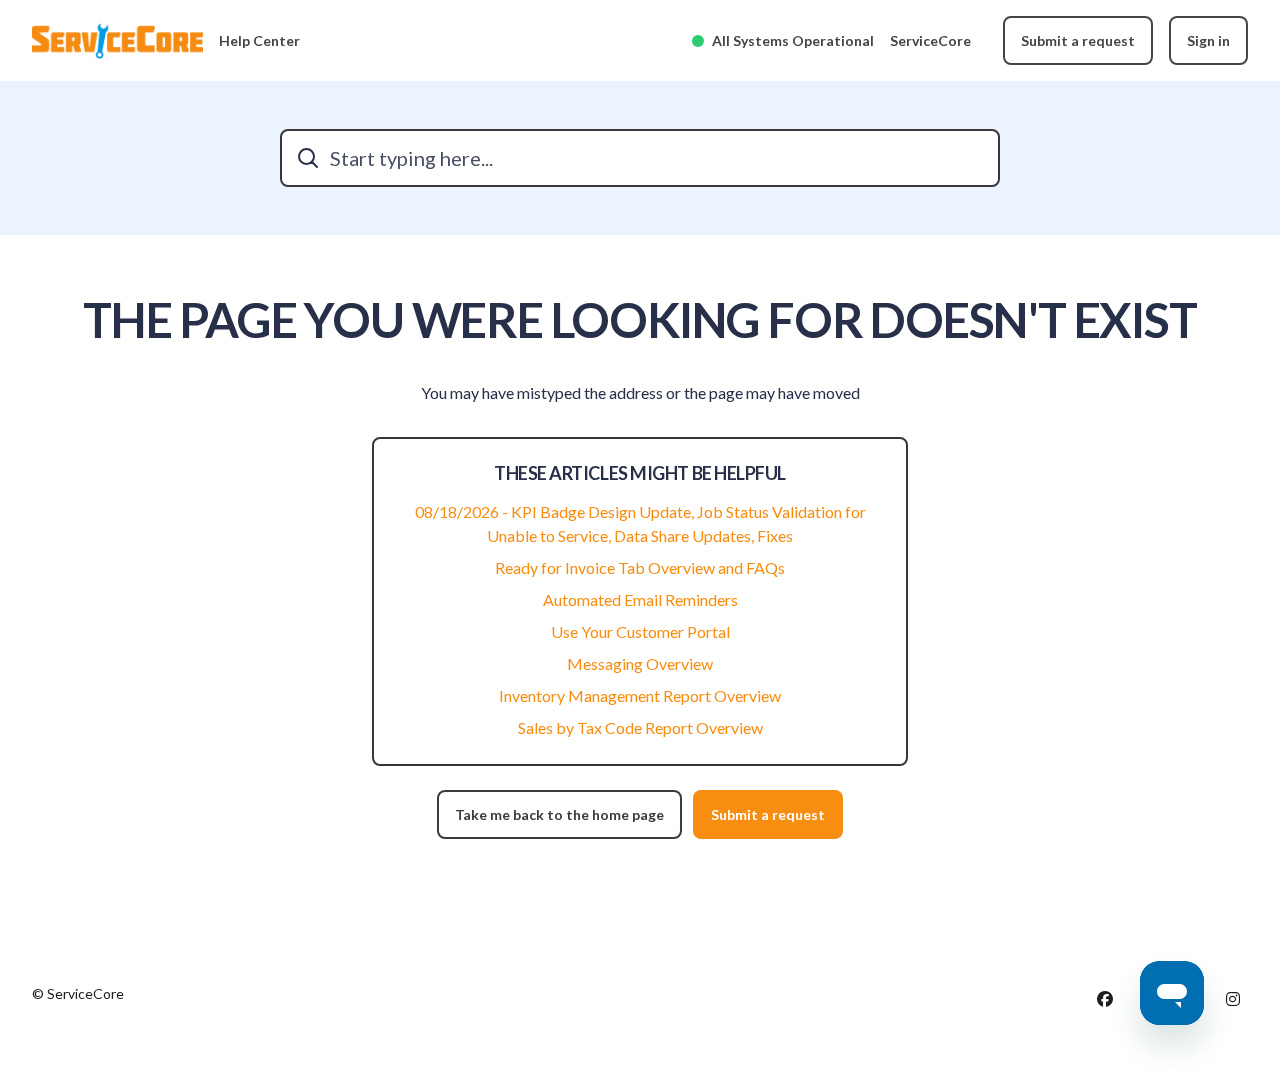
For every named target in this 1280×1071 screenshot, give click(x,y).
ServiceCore (930, 40)
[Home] (117, 41)
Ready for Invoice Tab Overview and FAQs (640, 567)
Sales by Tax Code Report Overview (640, 727)
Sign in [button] (1208, 40)
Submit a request (1078, 40)
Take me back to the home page (559, 814)
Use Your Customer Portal (640, 631)
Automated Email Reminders (640, 599)
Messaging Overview (640, 663)
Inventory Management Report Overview (640, 695)
